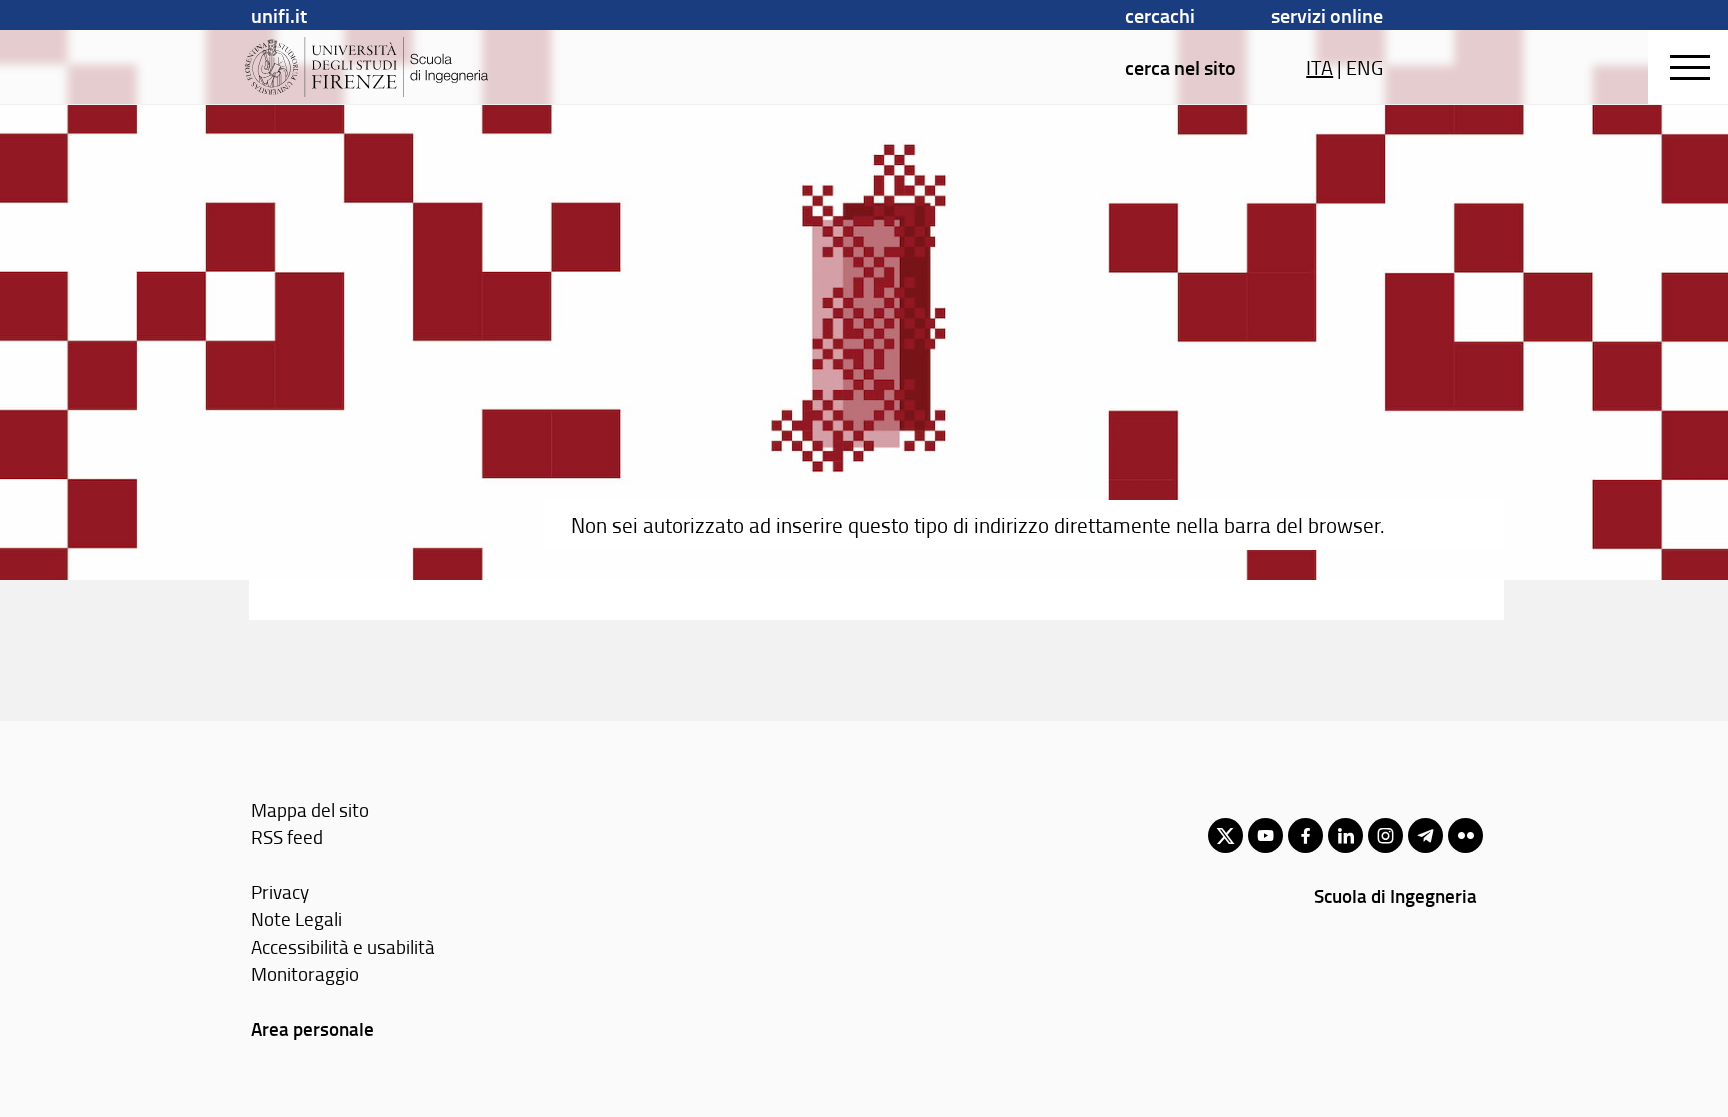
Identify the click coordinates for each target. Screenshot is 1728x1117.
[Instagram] (1385, 835)
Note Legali (296, 918)
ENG (1364, 67)
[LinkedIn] (1345, 835)
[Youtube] (1265, 835)
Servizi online (1327, 15)
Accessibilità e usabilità (343, 946)
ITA (1319, 67)
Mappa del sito (310, 809)
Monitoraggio (305, 973)
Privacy (280, 891)
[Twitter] (1225, 835)
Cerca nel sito (1180, 67)
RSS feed (287, 836)
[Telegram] (1425, 835)
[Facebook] (1305, 835)
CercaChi (1160, 15)
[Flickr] (1465, 835)
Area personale (312, 1028)
